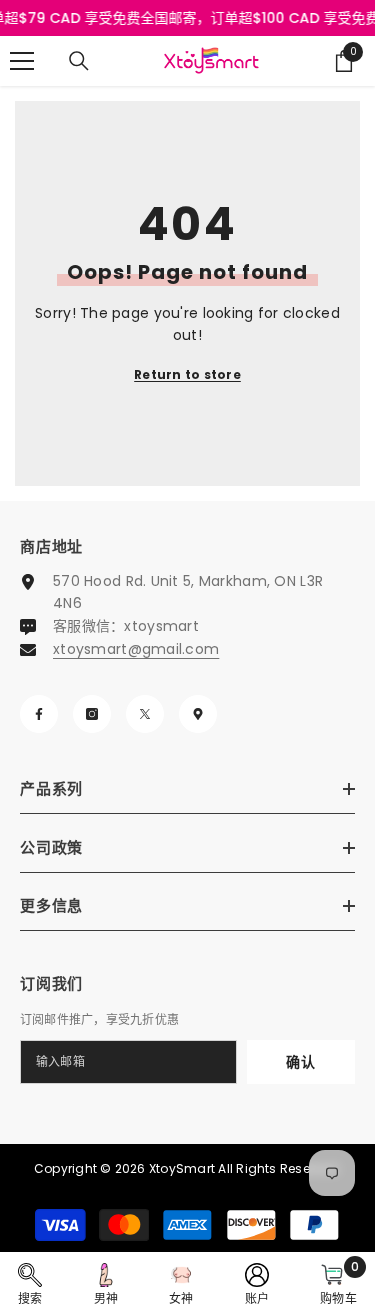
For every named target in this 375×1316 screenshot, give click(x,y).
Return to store (187, 374)
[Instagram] (92, 714)
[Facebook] (39, 714)
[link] (30, 1284)
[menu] (22, 61)
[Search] (79, 61)
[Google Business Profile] (198, 714)
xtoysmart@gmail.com (136, 649)
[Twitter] (145, 714)
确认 (300, 1062)
